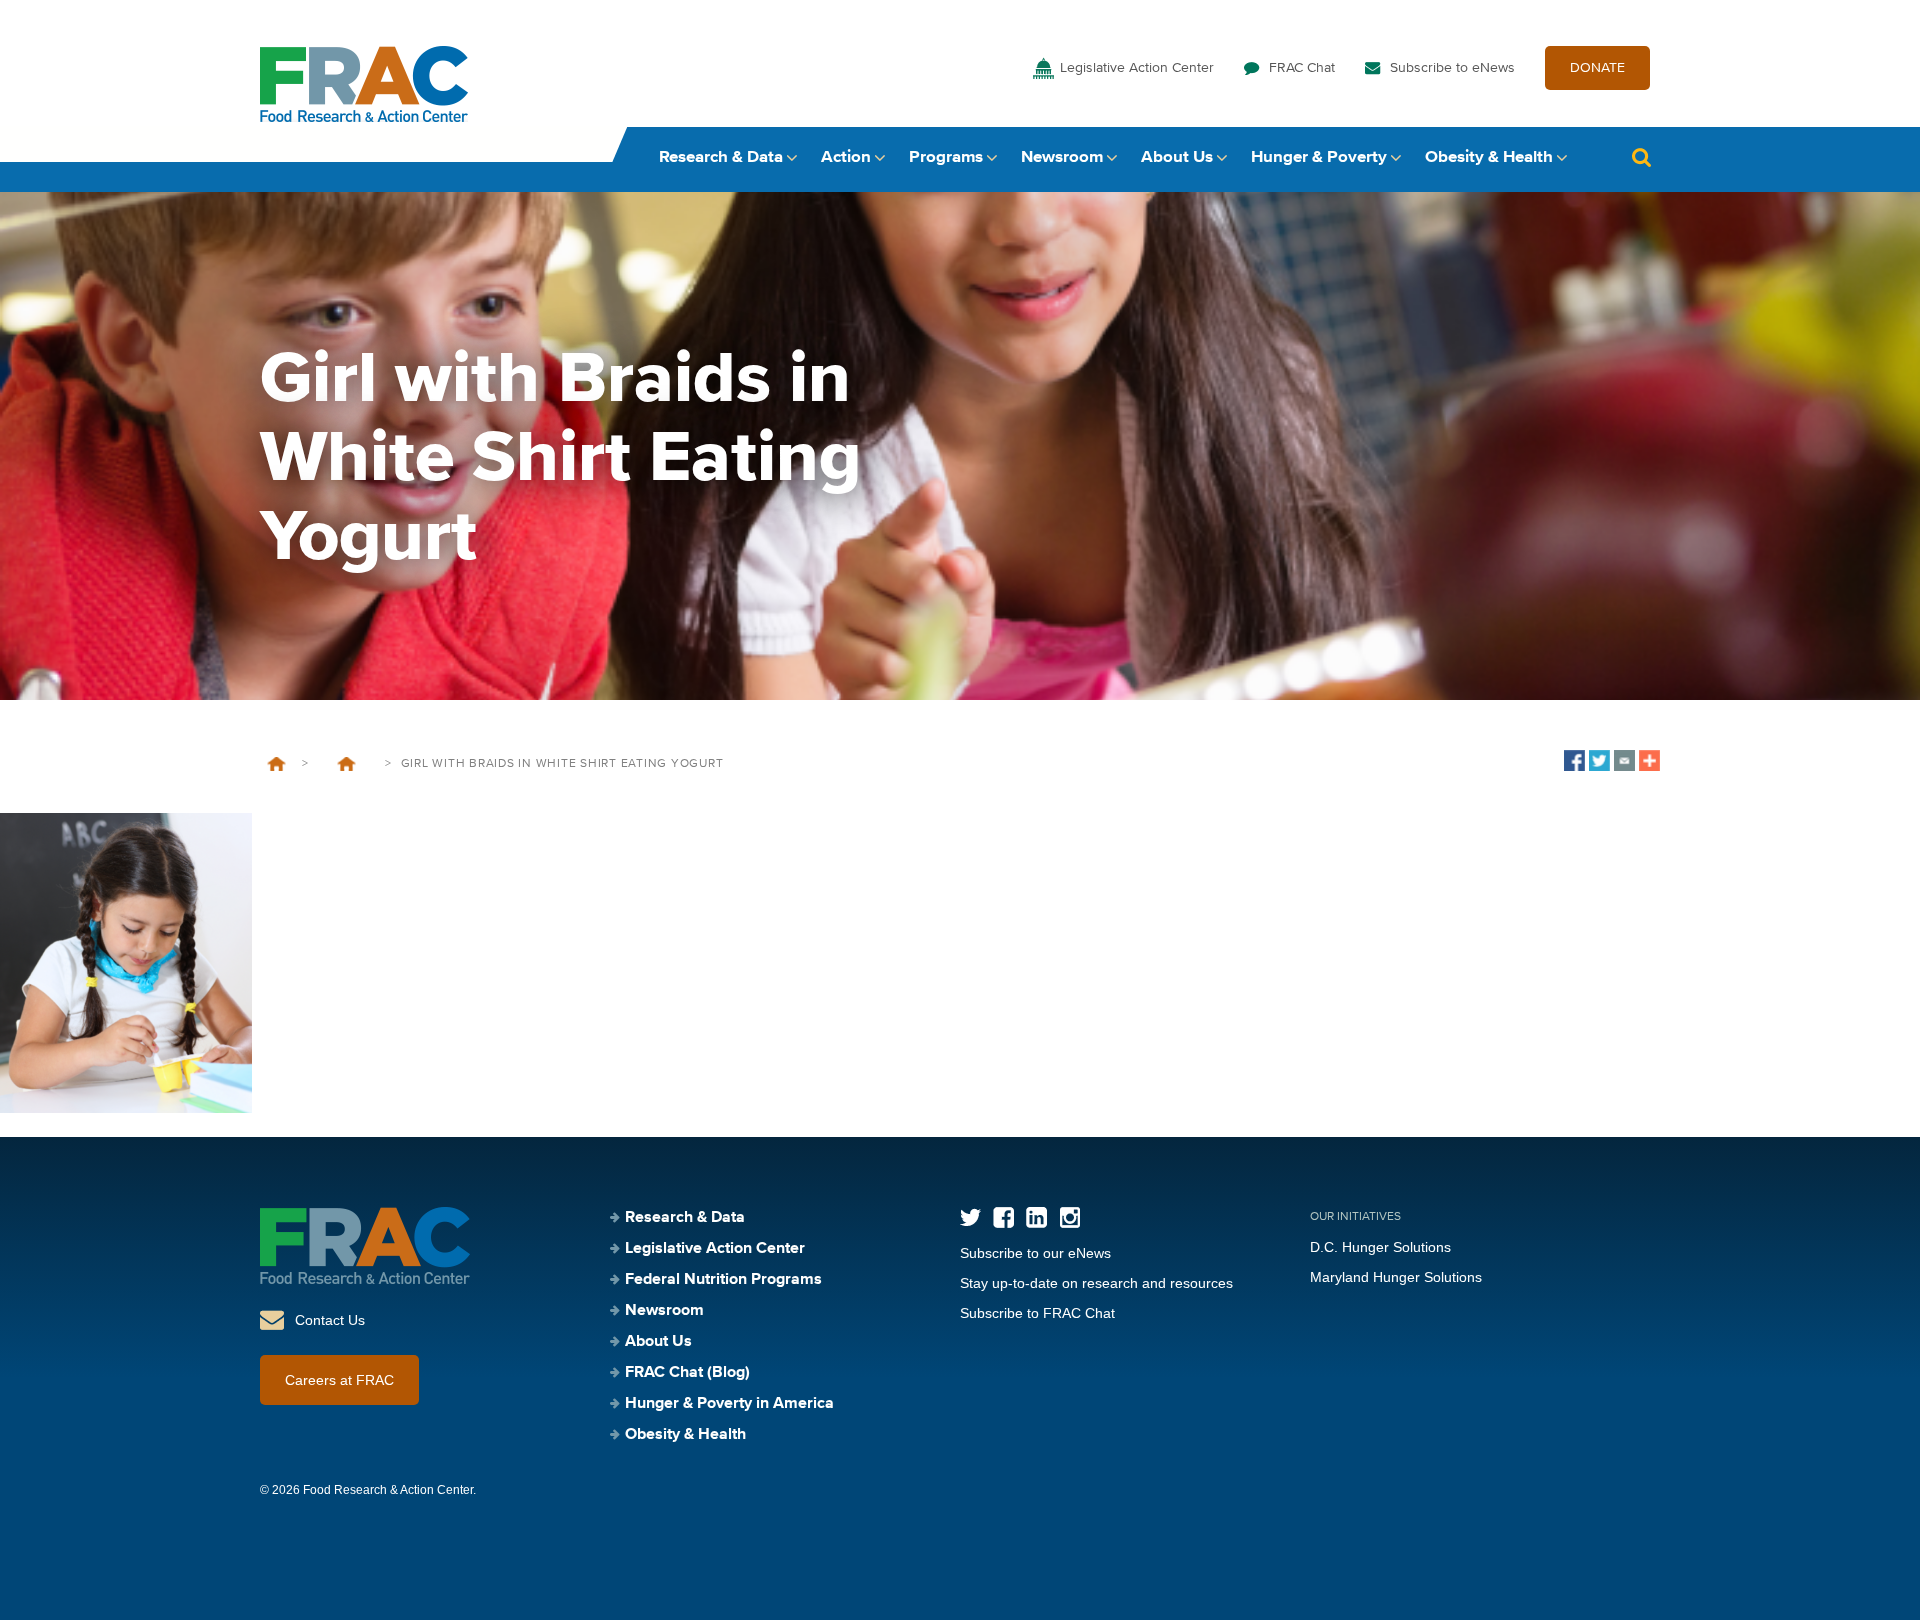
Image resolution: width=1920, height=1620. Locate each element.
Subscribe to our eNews (1035, 1253)
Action (846, 157)
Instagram (1069, 1217)
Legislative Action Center (1137, 68)
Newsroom (1062, 157)
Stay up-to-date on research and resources (1096, 1283)
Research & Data (721, 157)
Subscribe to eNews (1452, 68)
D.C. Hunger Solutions (1380, 1247)
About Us (1177, 157)
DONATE (1597, 68)
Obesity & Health (1489, 157)
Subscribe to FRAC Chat (1037, 1313)
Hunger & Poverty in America (729, 1404)
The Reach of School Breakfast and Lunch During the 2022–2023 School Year (346, 764)
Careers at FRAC (339, 1380)
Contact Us (330, 1320)
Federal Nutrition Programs (723, 1280)
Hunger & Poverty (1319, 157)
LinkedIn (1036, 1217)
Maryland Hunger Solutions (1396, 1277)
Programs (946, 157)
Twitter (970, 1217)
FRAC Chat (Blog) (687, 1373)
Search (1641, 157)
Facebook (1003, 1217)
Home (276, 764)
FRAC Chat (1302, 68)
